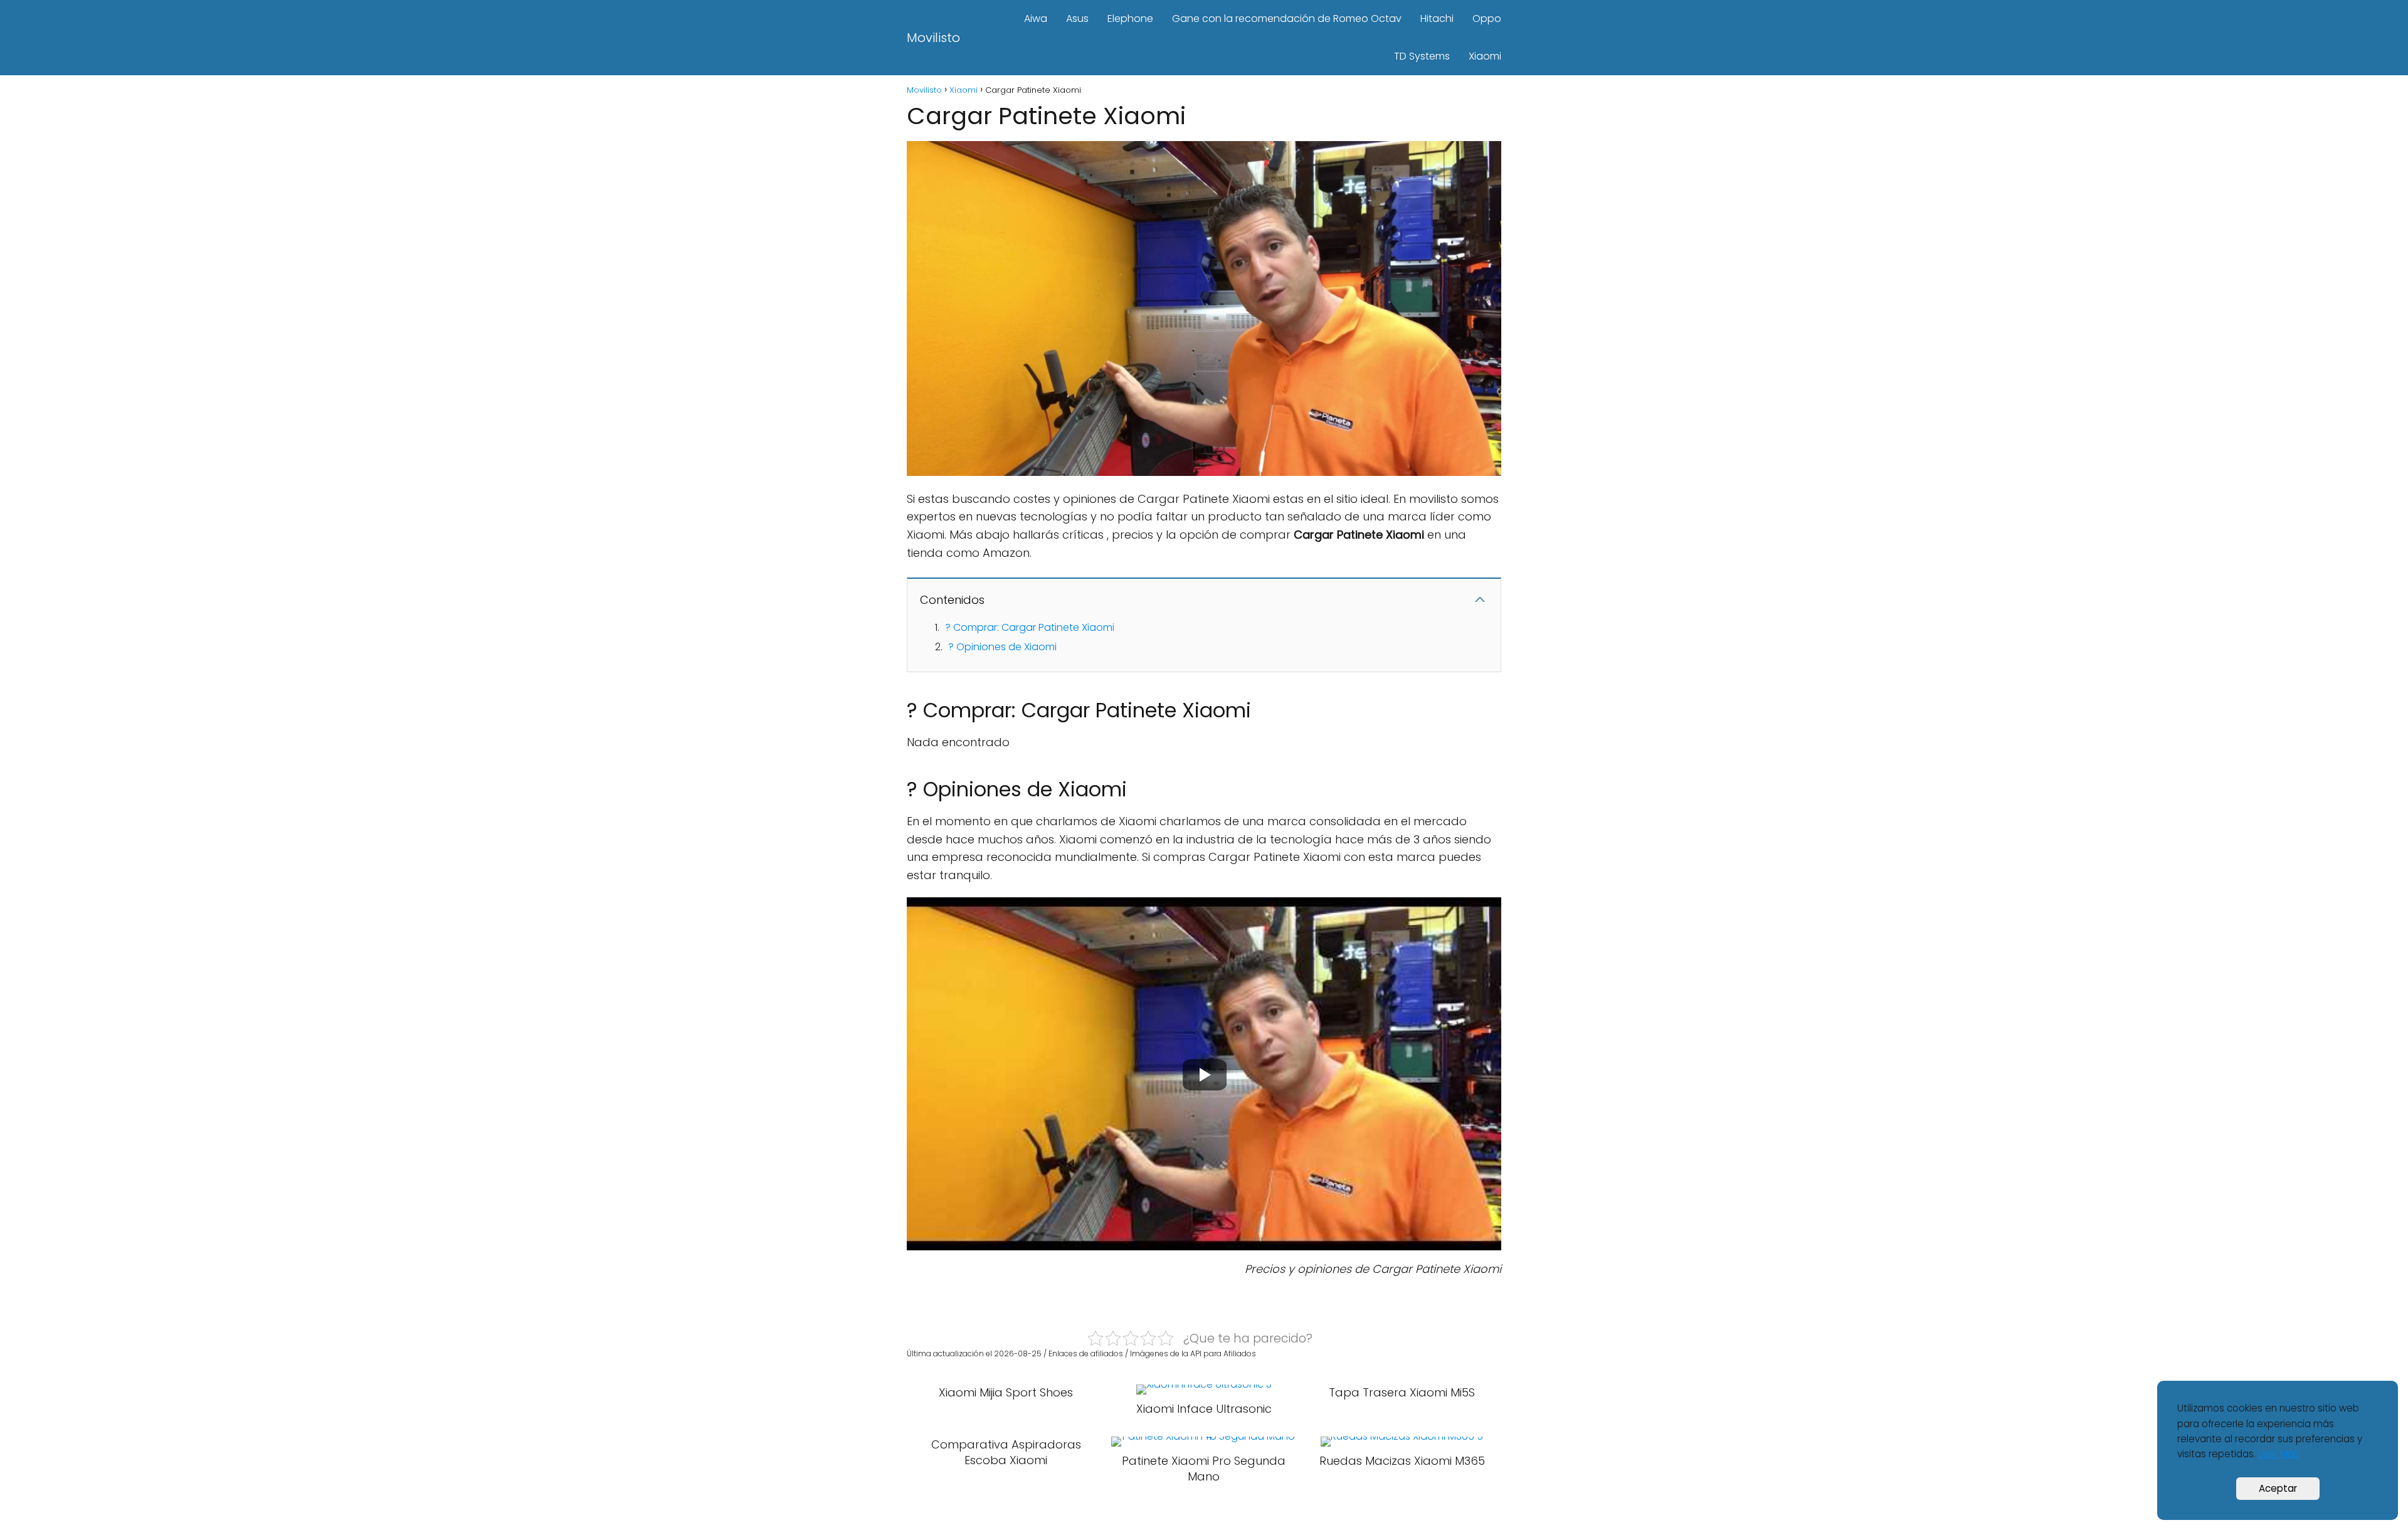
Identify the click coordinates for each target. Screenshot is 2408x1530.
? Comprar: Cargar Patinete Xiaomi (1030, 627)
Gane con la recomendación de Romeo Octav (1287, 18)
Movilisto (933, 38)
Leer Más (2279, 1454)
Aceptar (2278, 1488)
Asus (1077, 18)
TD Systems (1422, 56)
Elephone (1130, 18)
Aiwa (1036, 18)
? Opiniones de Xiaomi (1002, 647)
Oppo (1487, 18)
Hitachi (1437, 18)
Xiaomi (1485, 56)
